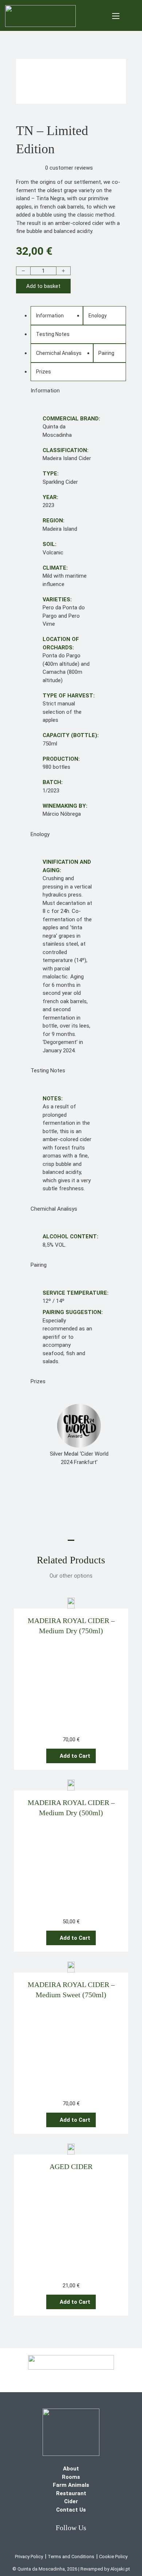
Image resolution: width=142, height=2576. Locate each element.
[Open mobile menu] (116, 16)
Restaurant (71, 2493)
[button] (71, 1756)
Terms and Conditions (71, 2557)
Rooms (71, 2477)
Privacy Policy (29, 2557)
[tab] (57, 316)
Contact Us (71, 2510)
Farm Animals (71, 2485)
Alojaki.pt (120, 2569)
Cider (71, 2501)
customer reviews (69, 168)
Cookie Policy (113, 2557)
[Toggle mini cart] (132, 16)
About (71, 2469)
